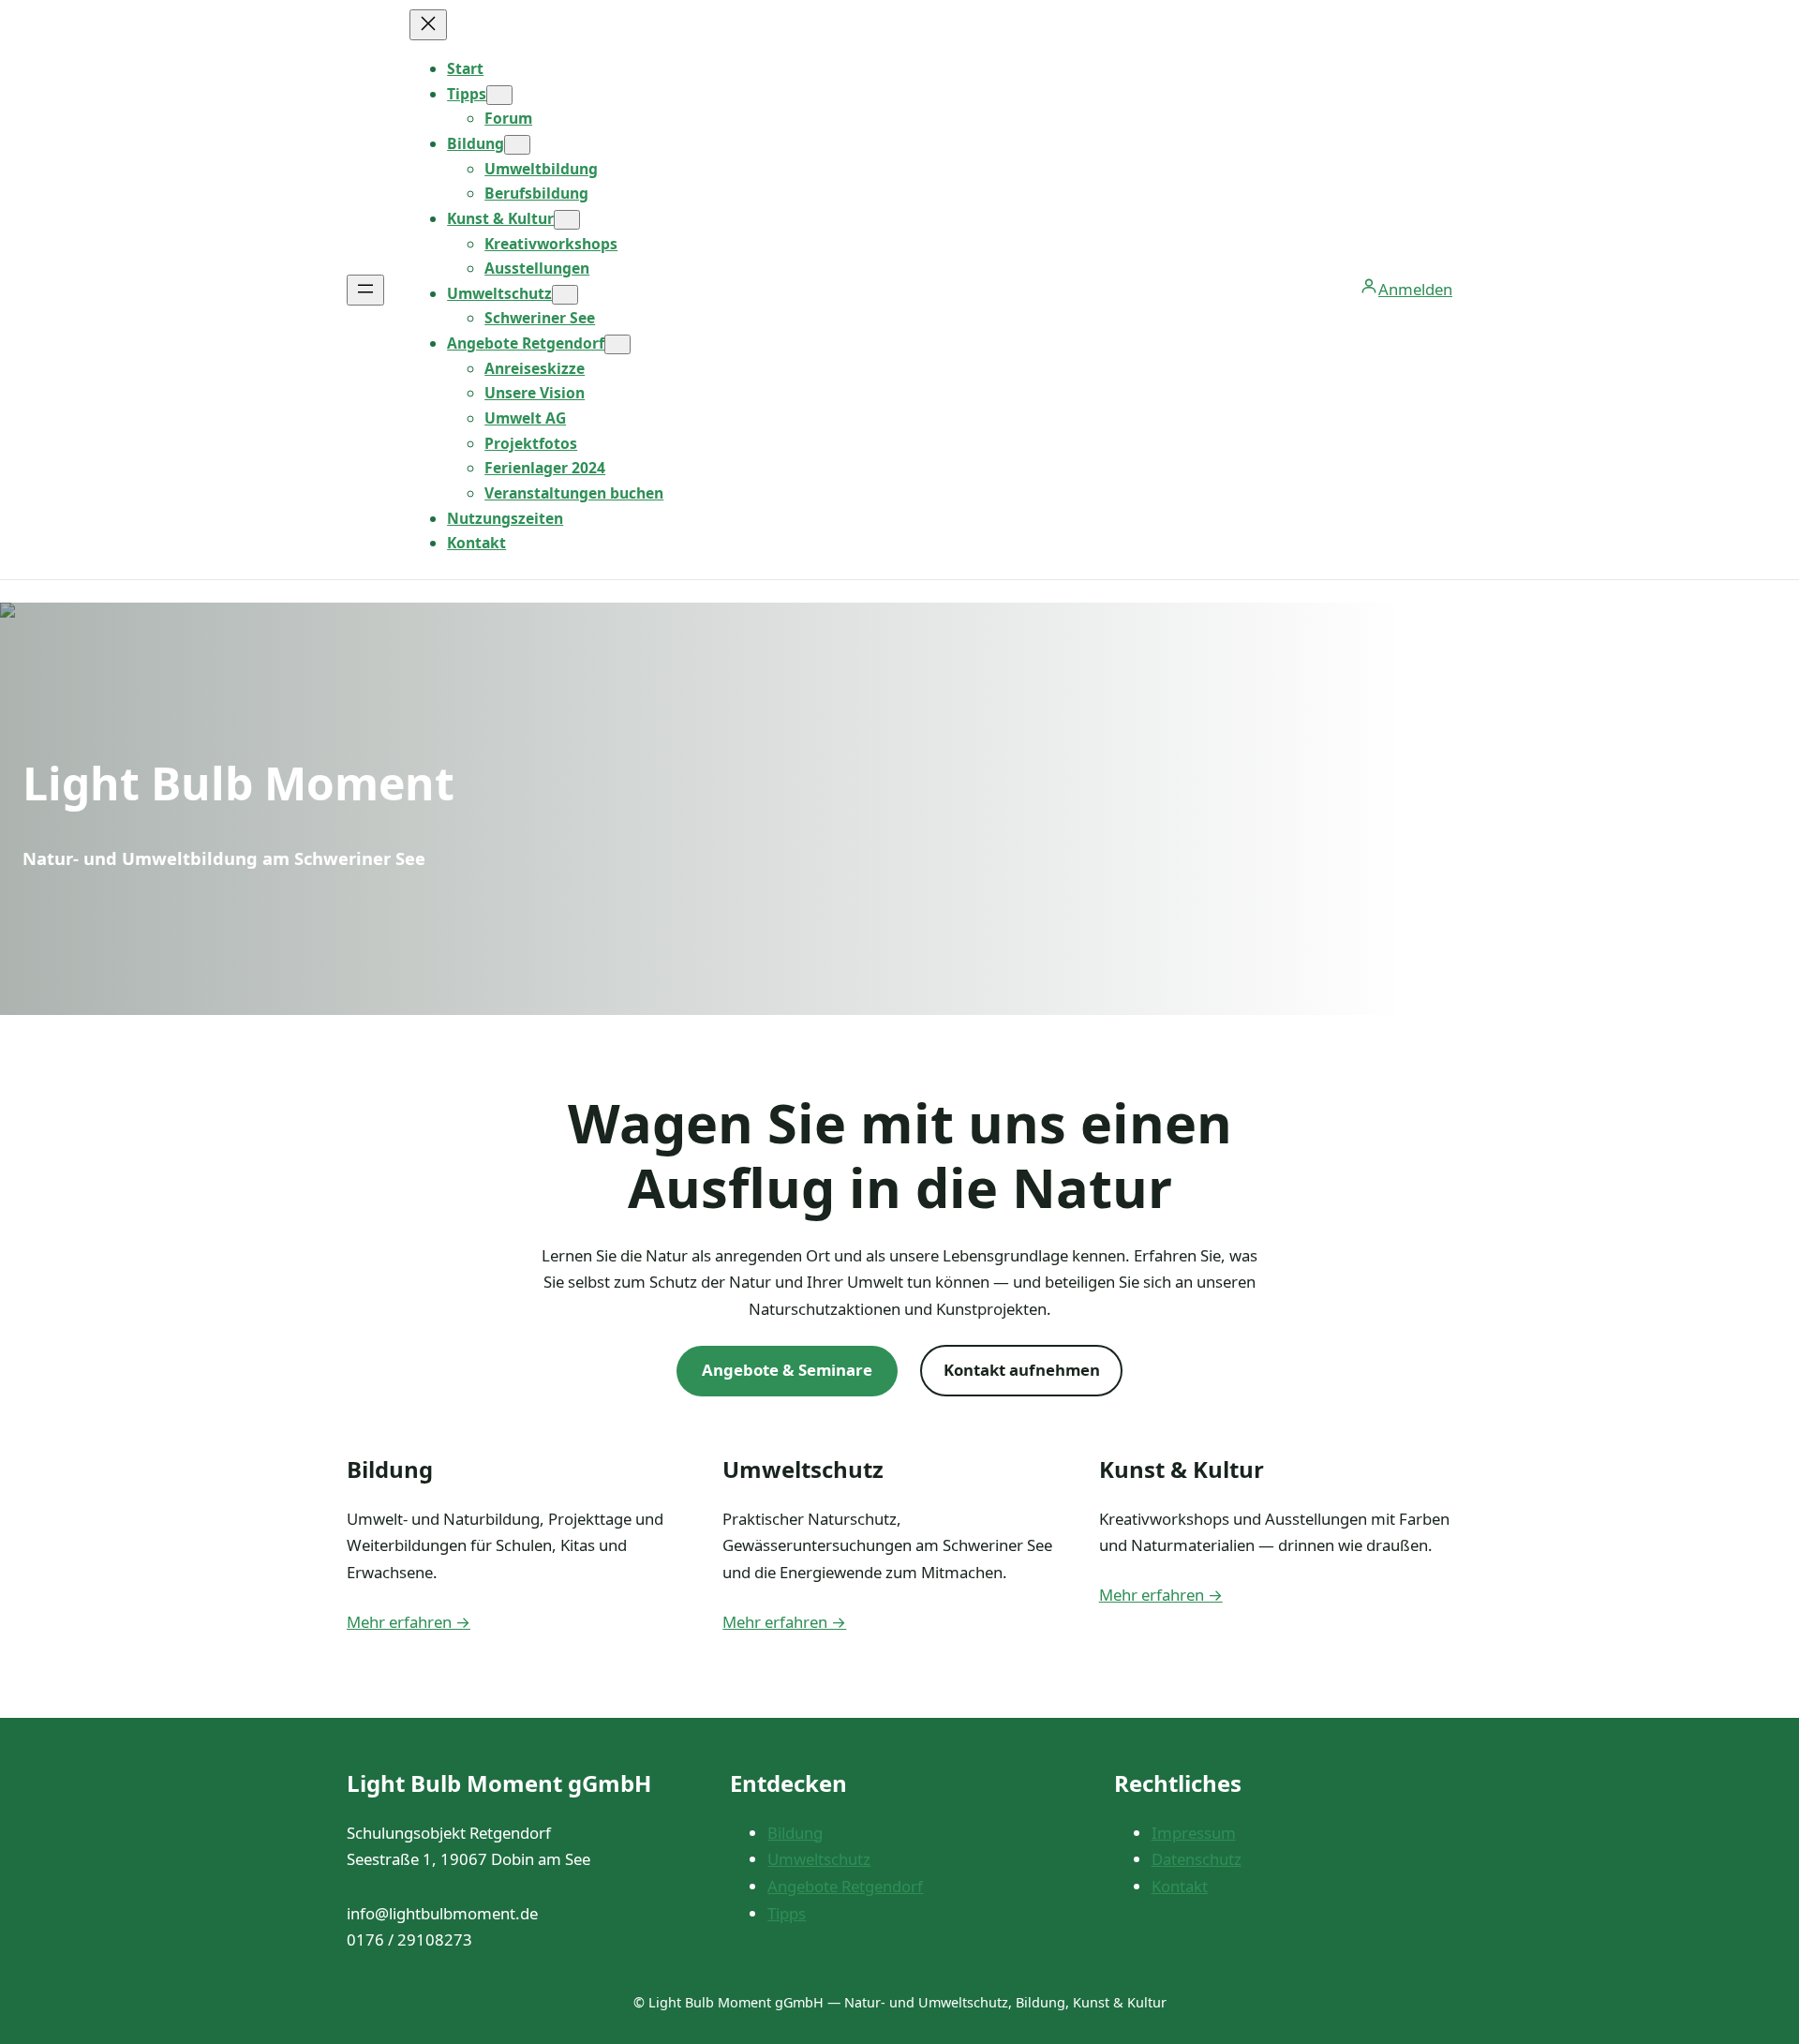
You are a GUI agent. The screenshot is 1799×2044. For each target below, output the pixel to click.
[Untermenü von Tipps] (499, 95)
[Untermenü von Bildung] (517, 145)
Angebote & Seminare (787, 1370)
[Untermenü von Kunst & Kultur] (567, 220)
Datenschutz (1197, 1859)
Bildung (795, 1833)
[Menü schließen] (428, 25)
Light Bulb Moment (238, 783)
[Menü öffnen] (365, 290)
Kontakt (1180, 1886)
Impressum (1194, 1833)
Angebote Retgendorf (845, 1886)
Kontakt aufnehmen (1022, 1370)
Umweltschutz (819, 1859)
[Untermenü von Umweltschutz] (565, 295)
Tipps (787, 1913)
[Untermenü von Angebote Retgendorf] (617, 344)
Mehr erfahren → (409, 1622)
